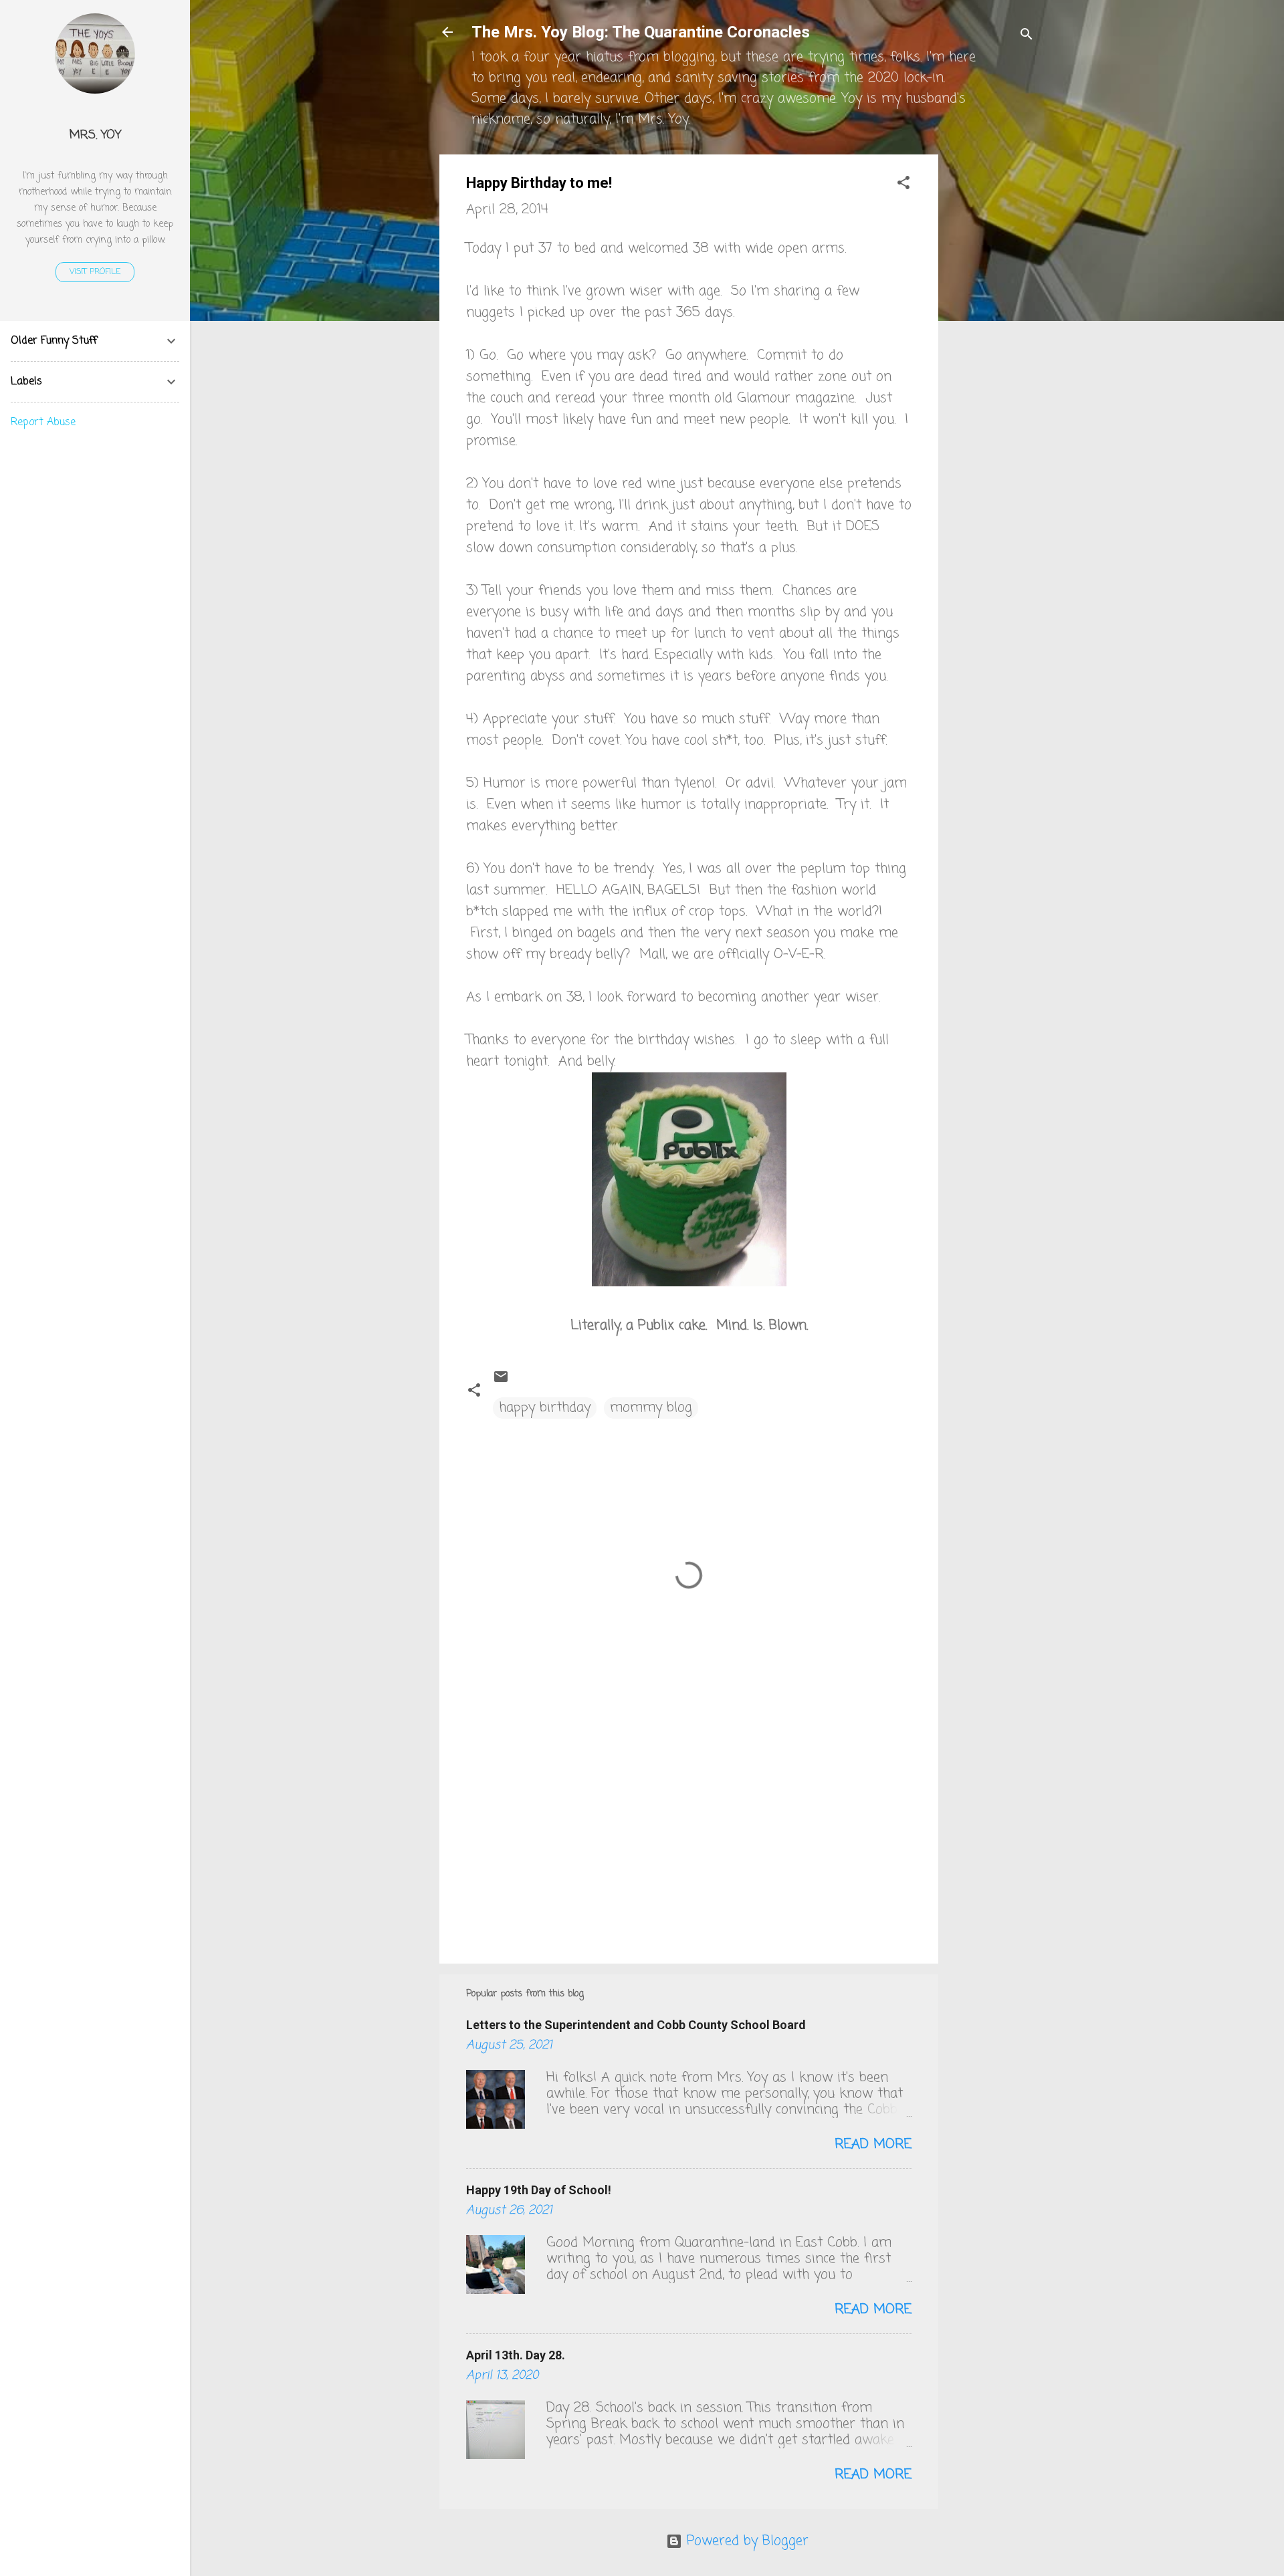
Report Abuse (43, 423)
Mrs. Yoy (95, 135)
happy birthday (545, 1408)
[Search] (1027, 36)
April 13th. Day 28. (516, 2355)
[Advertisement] (992, 355)
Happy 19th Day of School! (539, 2190)
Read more (873, 2144)
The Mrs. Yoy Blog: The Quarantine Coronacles (641, 32)
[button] (903, 185)
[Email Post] (501, 1381)
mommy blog (651, 1408)
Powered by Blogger (745, 2541)
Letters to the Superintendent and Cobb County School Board (636, 2025)
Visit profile (95, 272)
